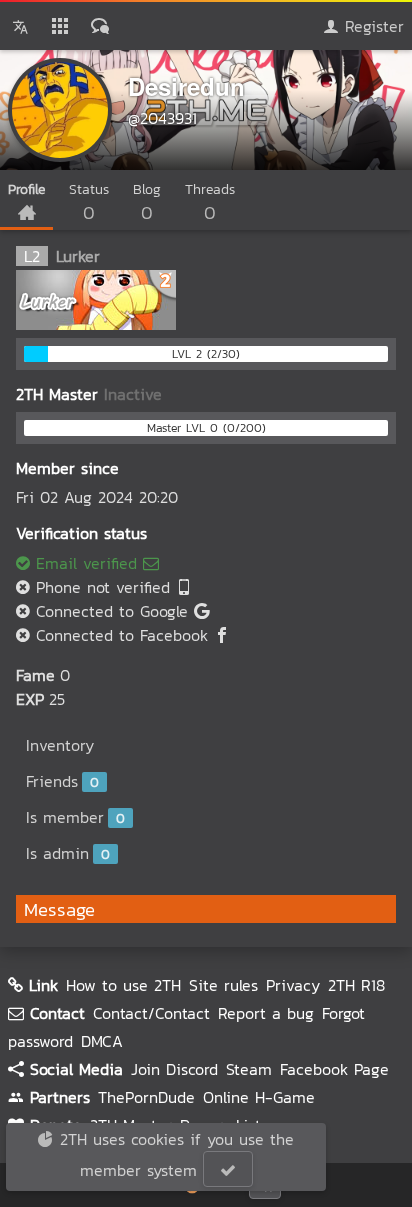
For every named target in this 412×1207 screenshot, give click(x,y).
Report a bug (266, 1013)
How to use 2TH (123, 985)
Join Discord (174, 1069)
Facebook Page (334, 1069)
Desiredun (186, 86)
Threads (210, 202)
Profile (26, 189)
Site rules (223, 985)
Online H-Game (259, 1097)
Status (89, 202)
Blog (147, 202)
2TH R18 (356, 985)
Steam (249, 1069)
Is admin (68, 853)
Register (371, 26)
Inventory (60, 745)
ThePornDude (146, 1097)
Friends (62, 781)
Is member (75, 817)
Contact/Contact (151, 1013)
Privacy (293, 985)
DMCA (102, 1041)
